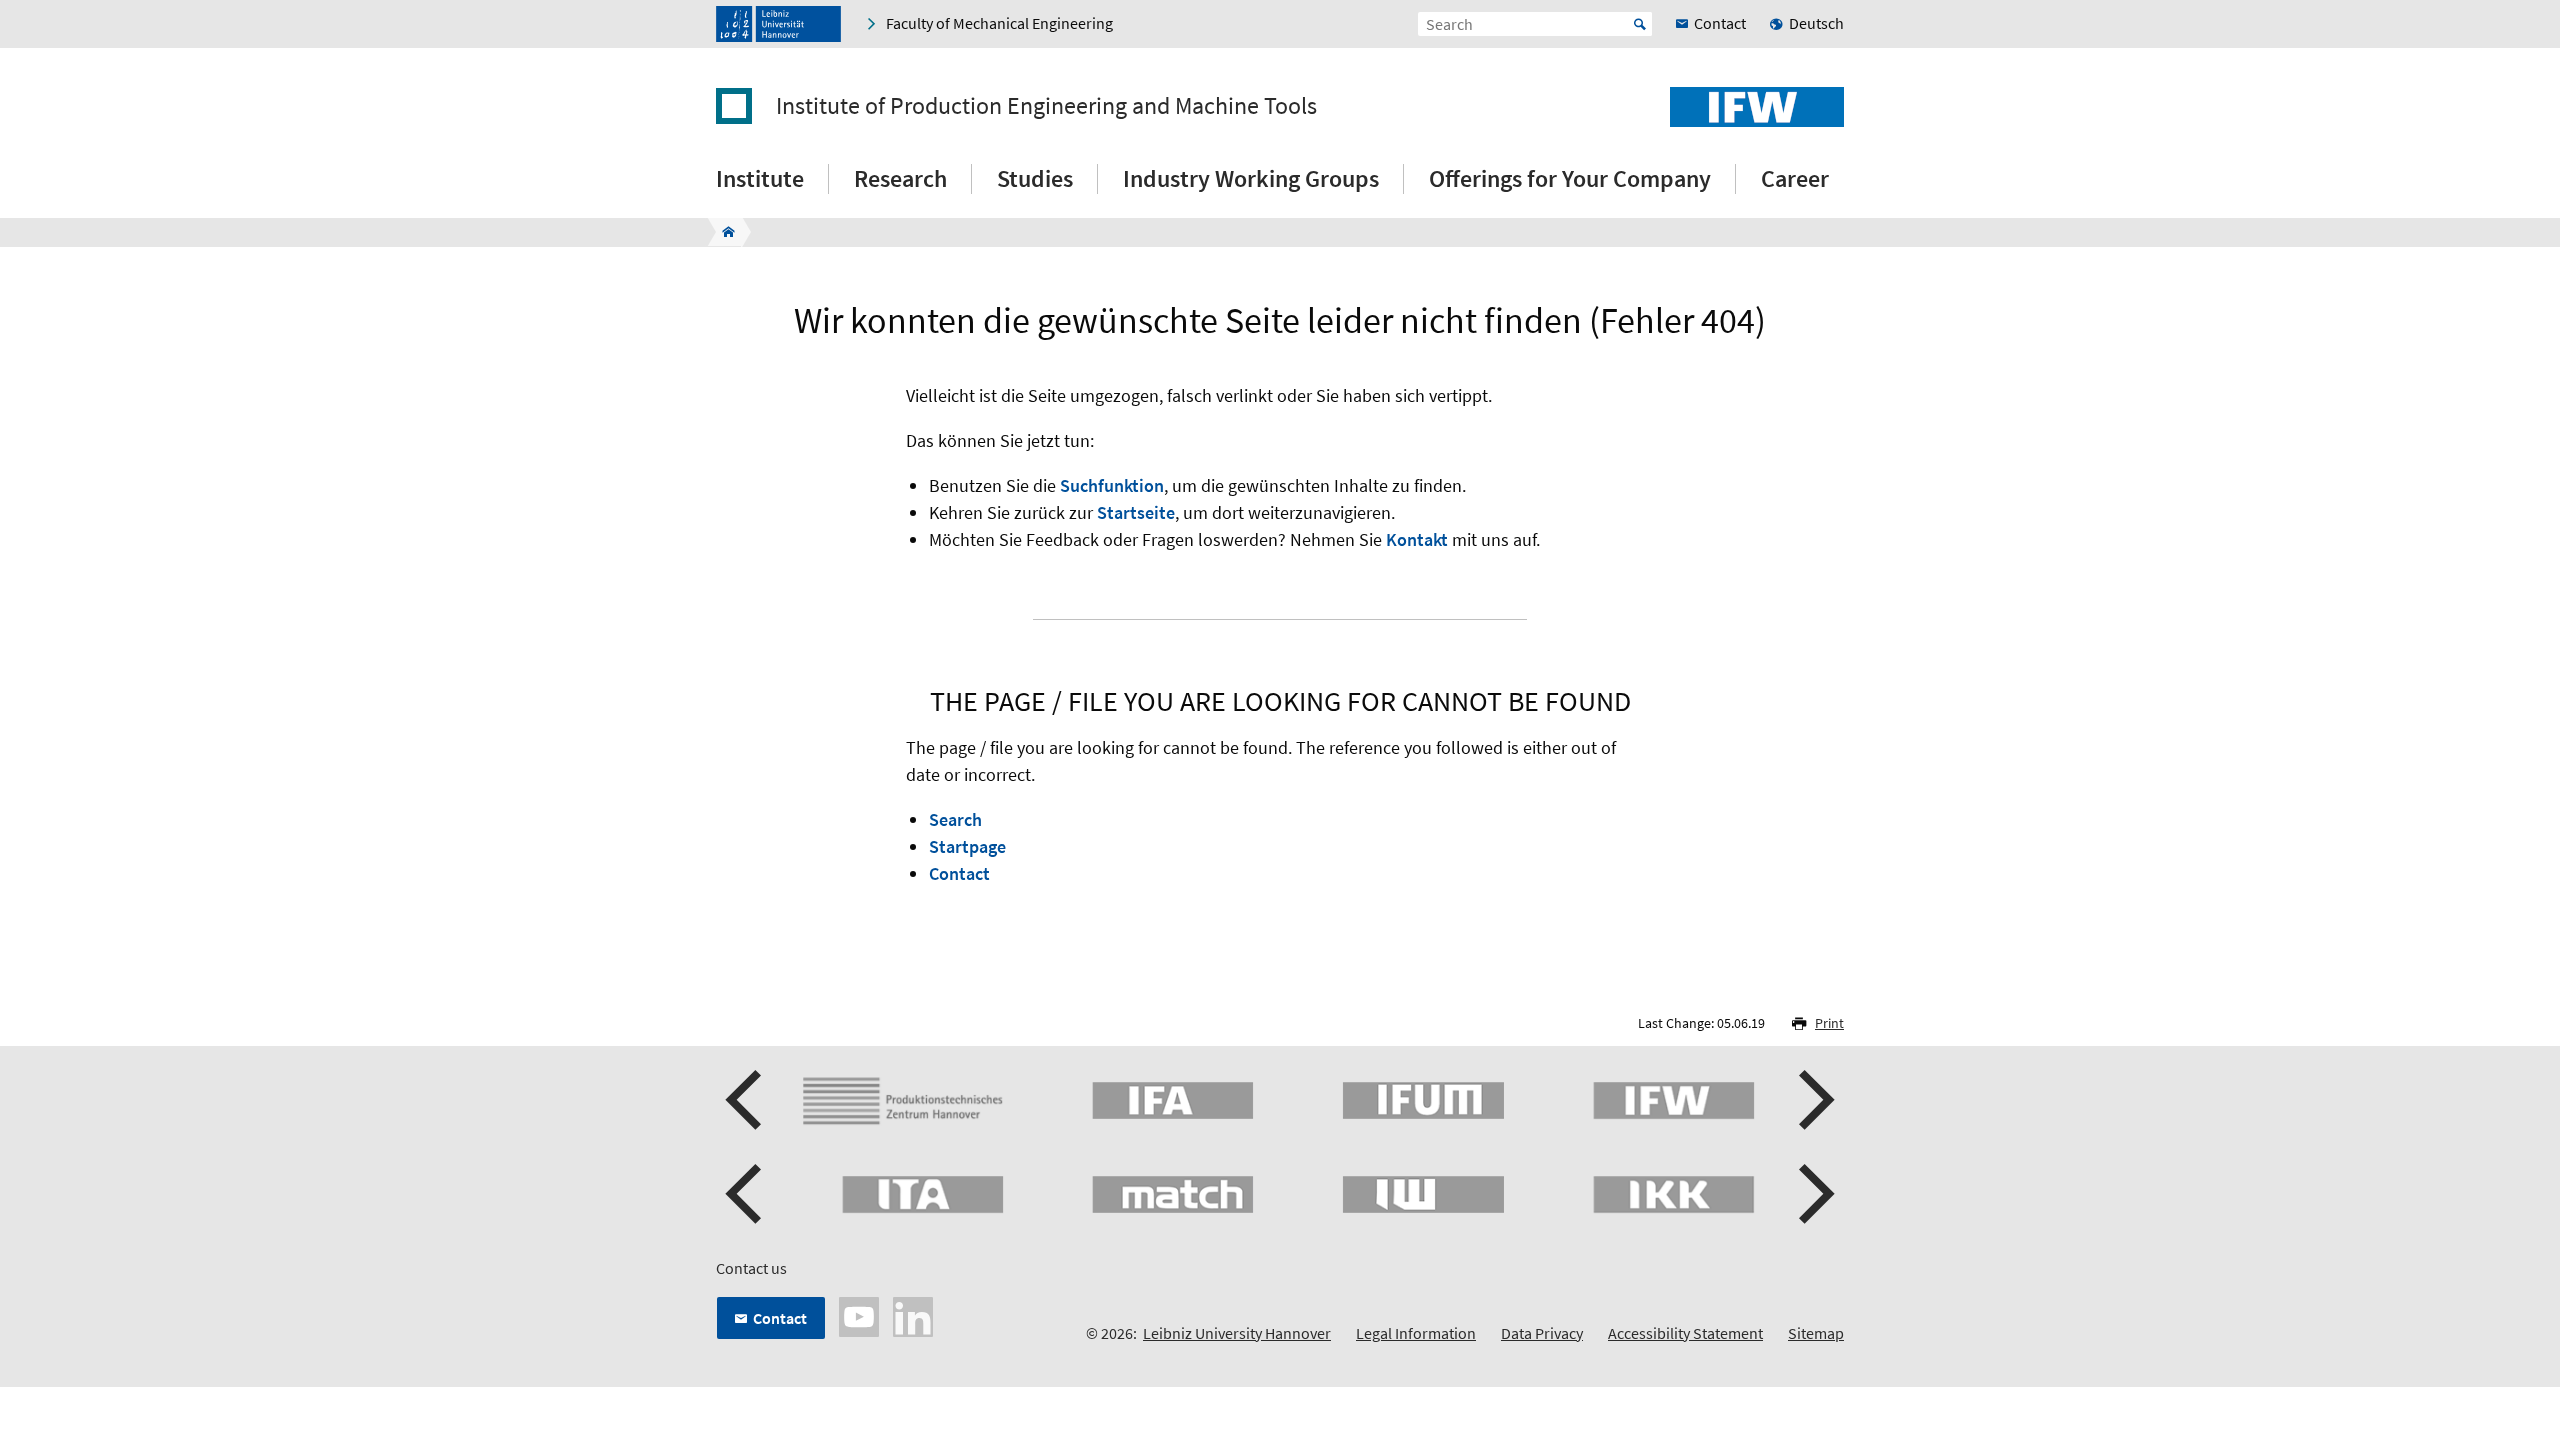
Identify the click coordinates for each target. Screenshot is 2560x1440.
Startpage (967, 846)
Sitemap (1816, 1333)
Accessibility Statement (1685, 1333)
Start (1640, 24)
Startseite (1136, 512)
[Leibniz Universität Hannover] (778, 24)
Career (1795, 178)
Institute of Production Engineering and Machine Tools (1046, 106)
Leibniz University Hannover (1237, 1333)
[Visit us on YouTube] (859, 1315)
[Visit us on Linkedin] (913, 1315)
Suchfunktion (1112, 485)
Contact (959, 873)
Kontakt (1417, 539)
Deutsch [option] (1816, 23)
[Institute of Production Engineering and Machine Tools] (722, 232)
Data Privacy (1542, 1333)
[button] (746, 1100)
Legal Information (1416, 1333)
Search (955, 819)
